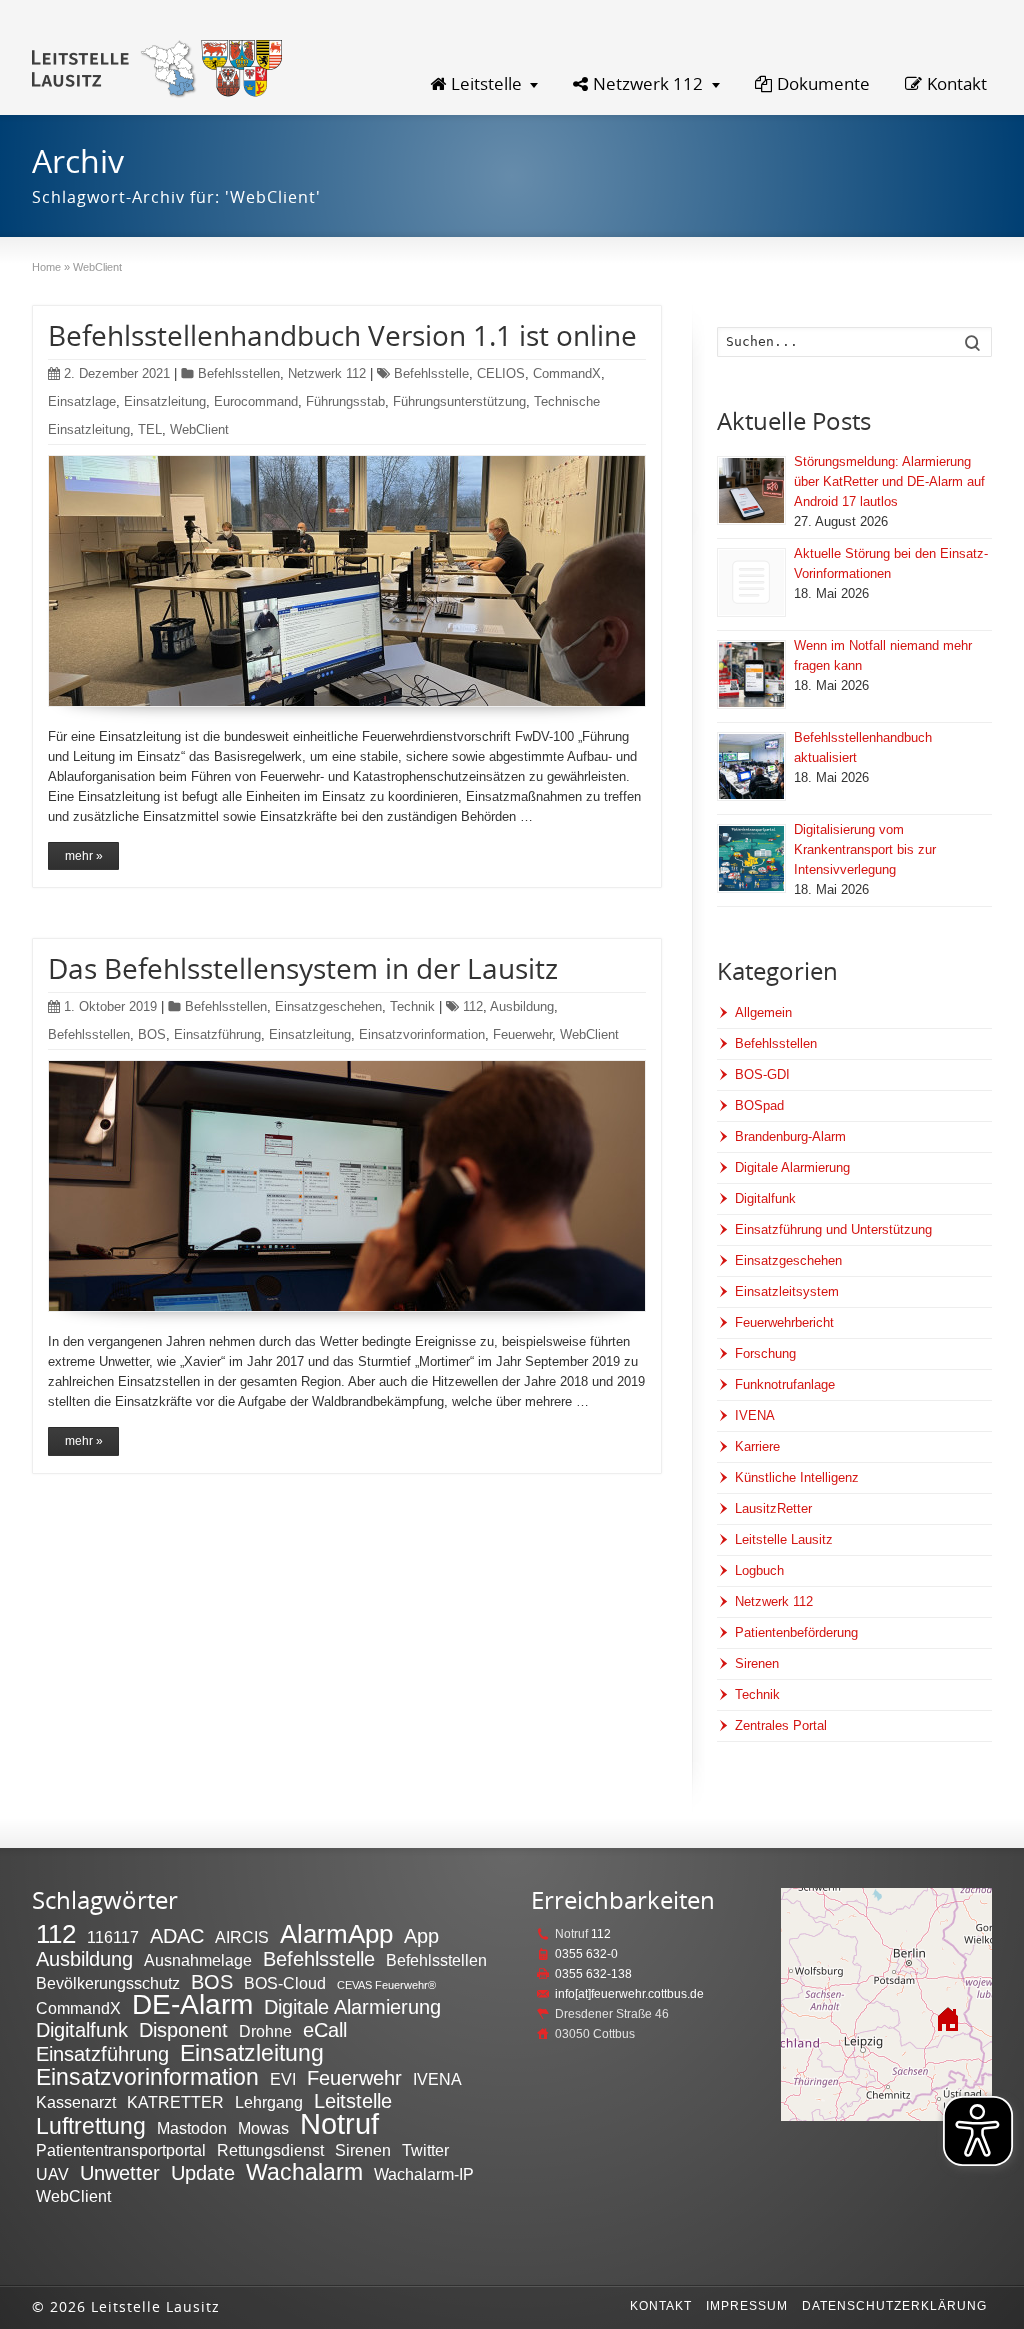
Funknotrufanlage (785, 1384)
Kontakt (957, 83)
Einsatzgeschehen (328, 1006)
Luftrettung (91, 2126)
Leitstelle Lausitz (784, 1539)
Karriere (757, 1446)
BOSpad (759, 1105)
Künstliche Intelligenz (797, 1477)
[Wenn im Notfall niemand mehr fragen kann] (751, 674)
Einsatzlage (82, 401)
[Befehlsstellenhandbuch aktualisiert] (751, 766)
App (421, 1936)
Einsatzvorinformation (422, 1034)
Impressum (747, 2306)
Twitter (425, 2150)
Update (203, 2173)
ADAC (177, 1936)
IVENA (755, 1415)
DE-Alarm (192, 2004)
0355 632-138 (593, 1974)
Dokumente (823, 83)
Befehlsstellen (239, 373)
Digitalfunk (765, 1198)
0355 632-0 (586, 1954)
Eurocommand (256, 401)
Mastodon (192, 2128)
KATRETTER (175, 2102)
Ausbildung (522, 1006)
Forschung (765, 1353)
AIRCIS (242, 1937)
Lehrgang (269, 2102)
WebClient (199, 429)
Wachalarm (304, 2172)
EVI (283, 2079)
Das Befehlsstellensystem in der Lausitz (303, 968)
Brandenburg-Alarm (790, 1136)
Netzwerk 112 (648, 83)
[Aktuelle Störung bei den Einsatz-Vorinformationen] (751, 582)
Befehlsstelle (431, 373)
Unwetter (120, 2173)
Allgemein (763, 1012)
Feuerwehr (522, 1034)
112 (473, 1006)
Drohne (265, 2031)
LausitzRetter (773, 1508)
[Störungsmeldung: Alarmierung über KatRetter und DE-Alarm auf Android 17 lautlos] (751, 490)
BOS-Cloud (285, 1983)
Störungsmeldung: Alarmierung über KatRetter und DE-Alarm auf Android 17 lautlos (889, 481)
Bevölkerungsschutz (108, 1983)
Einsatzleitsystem (787, 1291)
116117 (113, 1937)
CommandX (567, 373)
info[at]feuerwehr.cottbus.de (629, 1994)
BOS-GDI (762, 1074)
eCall (325, 2030)
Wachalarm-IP (424, 2174)
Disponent (183, 2030)
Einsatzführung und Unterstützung (833, 1229)
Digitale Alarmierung (792, 1167)
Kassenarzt (76, 2102)
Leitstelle (486, 83)
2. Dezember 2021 (117, 373)
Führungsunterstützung (459, 401)
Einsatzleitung (165, 401)
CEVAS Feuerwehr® (386, 1985)
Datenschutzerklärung (894, 2306)
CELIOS (501, 373)
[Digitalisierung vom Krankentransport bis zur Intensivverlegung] (751, 858)
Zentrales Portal (781, 1725)
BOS (152, 1034)
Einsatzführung (217, 1034)
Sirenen (757, 1663)
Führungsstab (345, 401)
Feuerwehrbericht (784, 1322)
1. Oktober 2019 (110, 1006)
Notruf (339, 2123)
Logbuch (759, 1570)
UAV (52, 2174)
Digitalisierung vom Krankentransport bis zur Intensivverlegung (865, 849)
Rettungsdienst (270, 2150)
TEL (150, 429)
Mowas (263, 2128)
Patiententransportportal (121, 2150)
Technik (412, 1006)
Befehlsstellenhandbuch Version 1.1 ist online (342, 335)
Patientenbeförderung (796, 1632)
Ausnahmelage (198, 1960)
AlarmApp (336, 1934)
